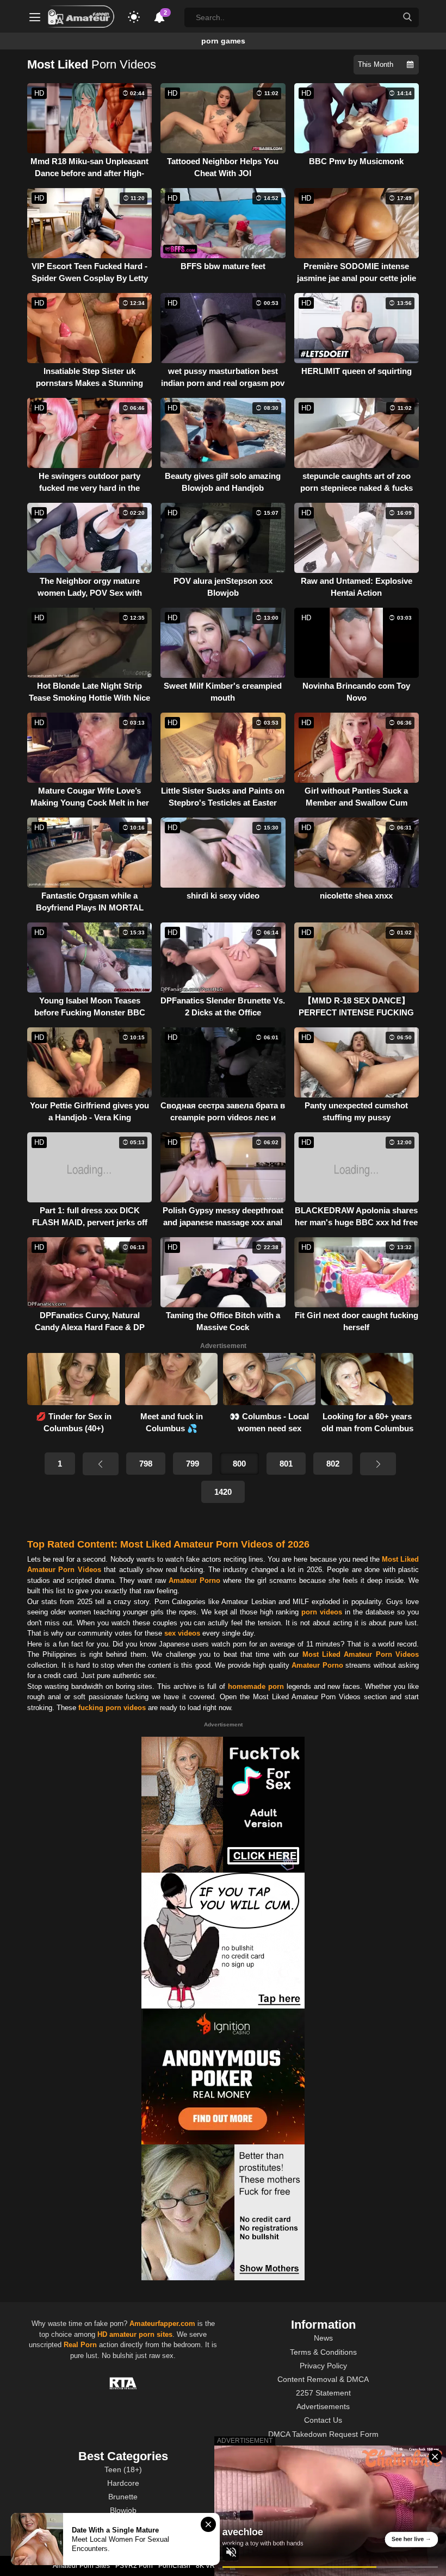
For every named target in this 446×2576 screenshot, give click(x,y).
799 (193, 1464)
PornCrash (174, 2566)
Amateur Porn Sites (81, 2566)
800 (239, 1464)
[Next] (378, 1464)
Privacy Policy (323, 2366)
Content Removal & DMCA (323, 2379)
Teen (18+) (123, 2469)
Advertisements (323, 2406)
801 (286, 1464)
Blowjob (123, 2510)
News (323, 2338)
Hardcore (123, 2483)
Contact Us (323, 2420)
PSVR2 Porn (134, 2566)
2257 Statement (323, 2393)
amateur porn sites (141, 2334)
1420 (223, 1492)
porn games (223, 41)
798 (146, 1464)
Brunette (123, 2497)
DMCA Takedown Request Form (323, 2434)
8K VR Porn (213, 2566)
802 (333, 1464)
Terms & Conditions (323, 2352)
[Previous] (101, 1464)
